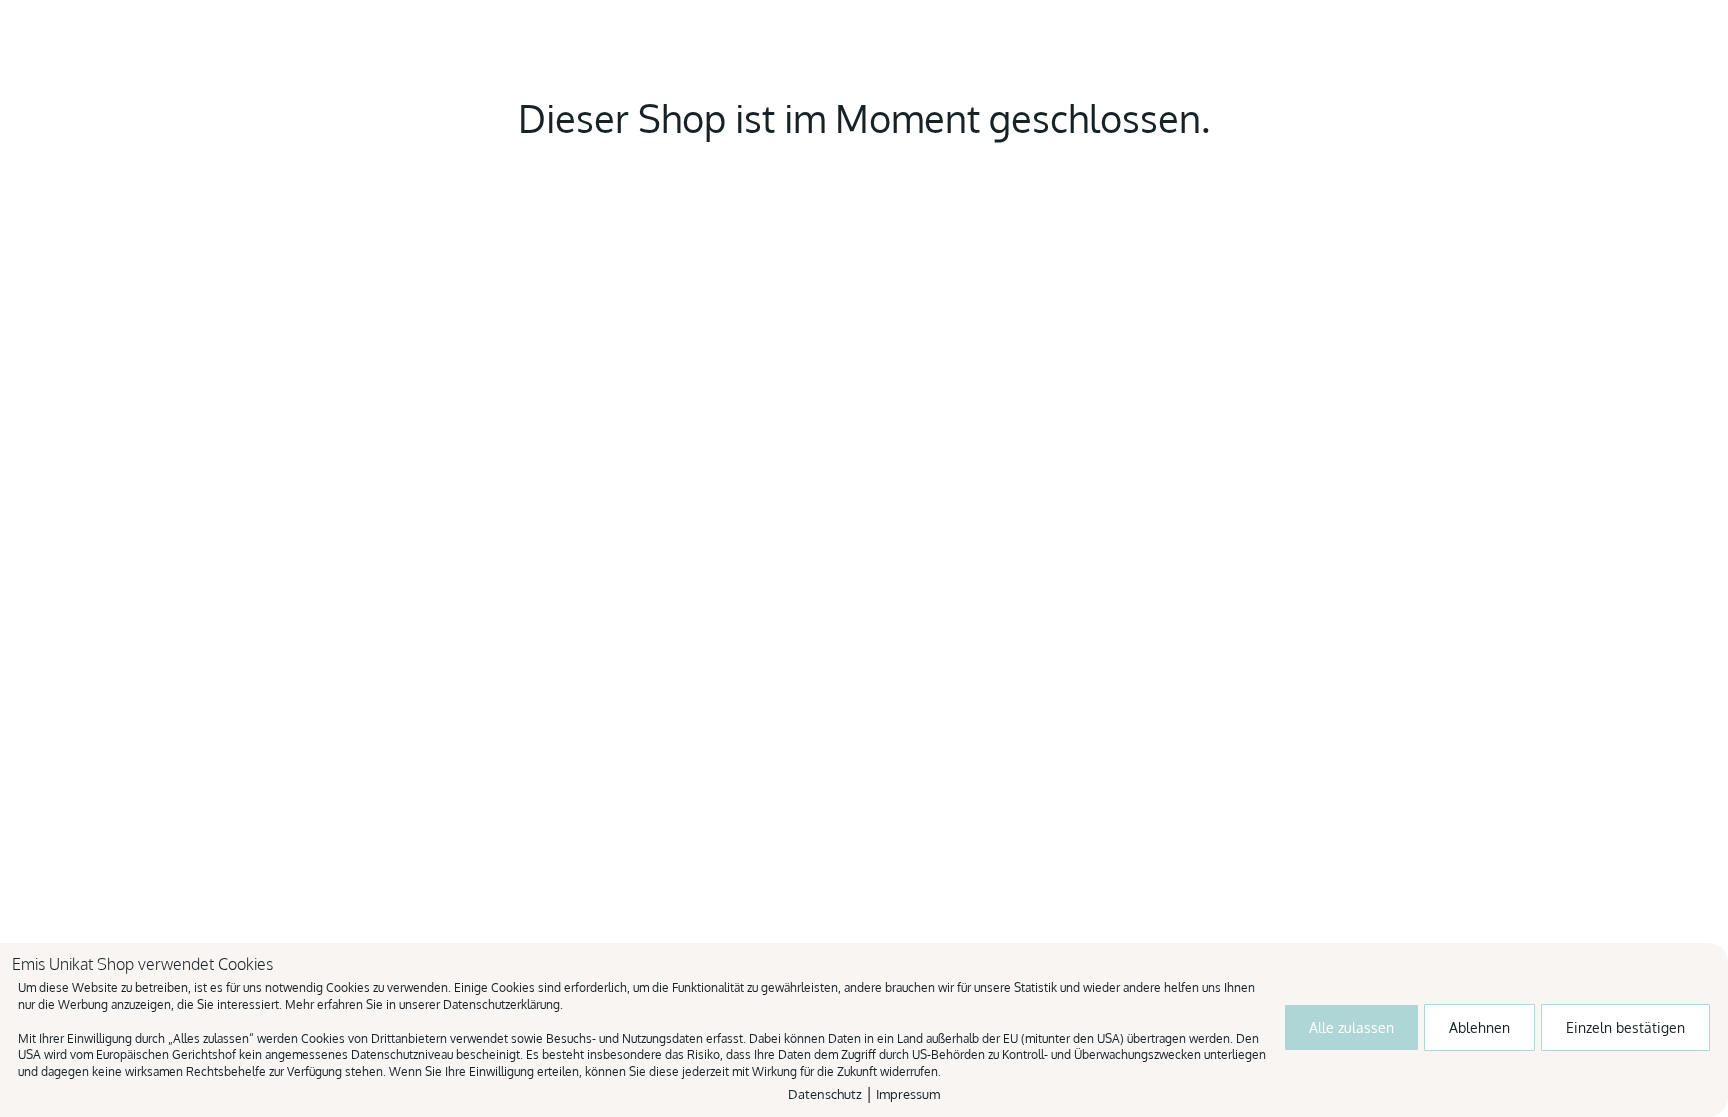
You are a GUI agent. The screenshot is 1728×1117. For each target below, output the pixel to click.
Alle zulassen (1351, 1027)
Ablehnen (1479, 1027)
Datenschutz (825, 1094)
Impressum (908, 1094)
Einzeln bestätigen (1625, 1027)
